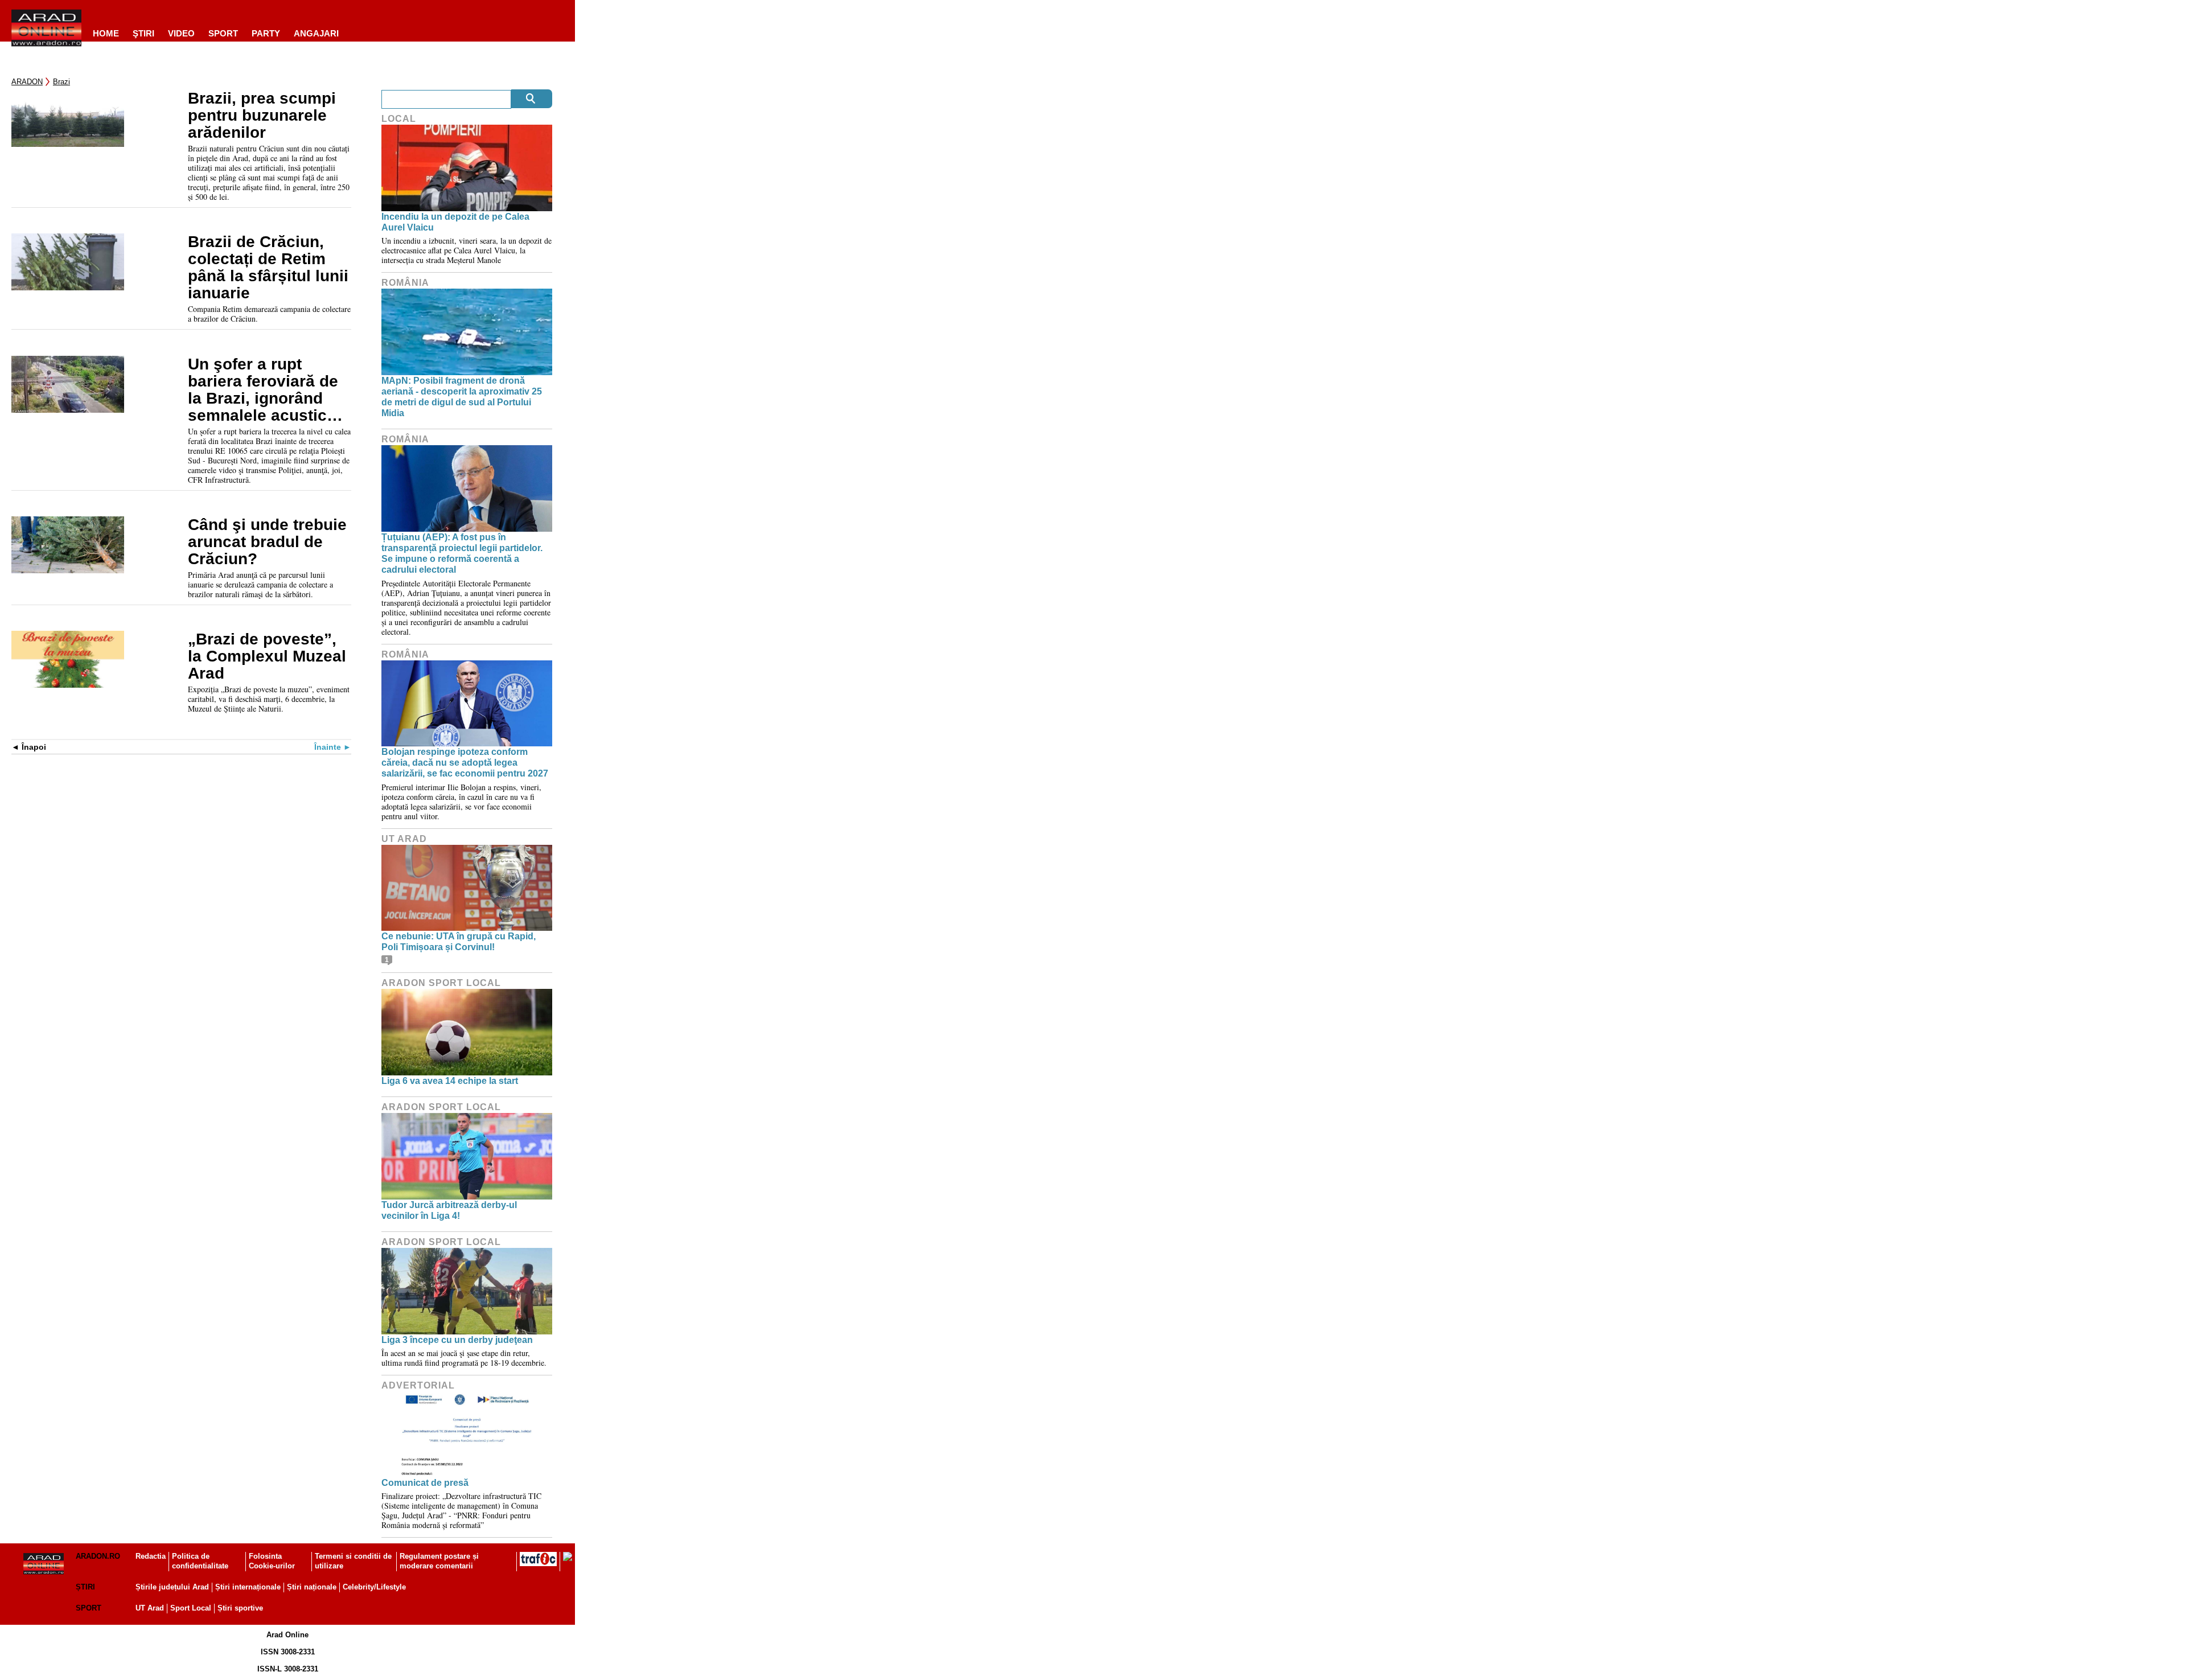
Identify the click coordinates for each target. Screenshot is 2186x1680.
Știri (85, 1587)
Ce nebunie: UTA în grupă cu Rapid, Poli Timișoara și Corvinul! (459, 942)
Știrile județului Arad (172, 1587)
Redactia (151, 1556)
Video (181, 33)
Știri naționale (312, 1587)
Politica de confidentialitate (200, 1561)
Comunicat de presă (425, 1483)
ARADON (27, 82)
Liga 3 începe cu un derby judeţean (457, 1340)
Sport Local (191, 1608)
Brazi (61, 82)
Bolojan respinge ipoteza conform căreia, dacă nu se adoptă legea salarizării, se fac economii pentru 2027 (465, 763)
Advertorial (418, 1385)
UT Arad (404, 839)
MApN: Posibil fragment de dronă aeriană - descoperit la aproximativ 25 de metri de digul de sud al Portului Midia (462, 397)
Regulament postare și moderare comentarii (439, 1561)
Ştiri (143, 33)
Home (106, 33)
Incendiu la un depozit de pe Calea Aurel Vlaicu (455, 222)
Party (266, 33)
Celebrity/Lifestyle (374, 1587)
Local (399, 119)
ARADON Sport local (441, 983)
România (405, 283)
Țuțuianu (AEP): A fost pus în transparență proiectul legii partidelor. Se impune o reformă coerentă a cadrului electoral (462, 554)
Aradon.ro (98, 1556)
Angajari (316, 33)
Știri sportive (240, 1608)
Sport (223, 33)
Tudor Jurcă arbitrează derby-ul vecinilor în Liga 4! (449, 1210)
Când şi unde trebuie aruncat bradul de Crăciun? (267, 542)
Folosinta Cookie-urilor (272, 1561)
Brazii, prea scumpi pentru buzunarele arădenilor (262, 116)
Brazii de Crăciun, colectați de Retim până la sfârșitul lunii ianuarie (268, 268)
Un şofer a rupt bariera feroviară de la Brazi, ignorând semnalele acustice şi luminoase (263, 390)
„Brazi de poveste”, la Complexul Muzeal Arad (267, 656)
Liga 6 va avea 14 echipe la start (450, 1081)
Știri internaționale (248, 1587)
